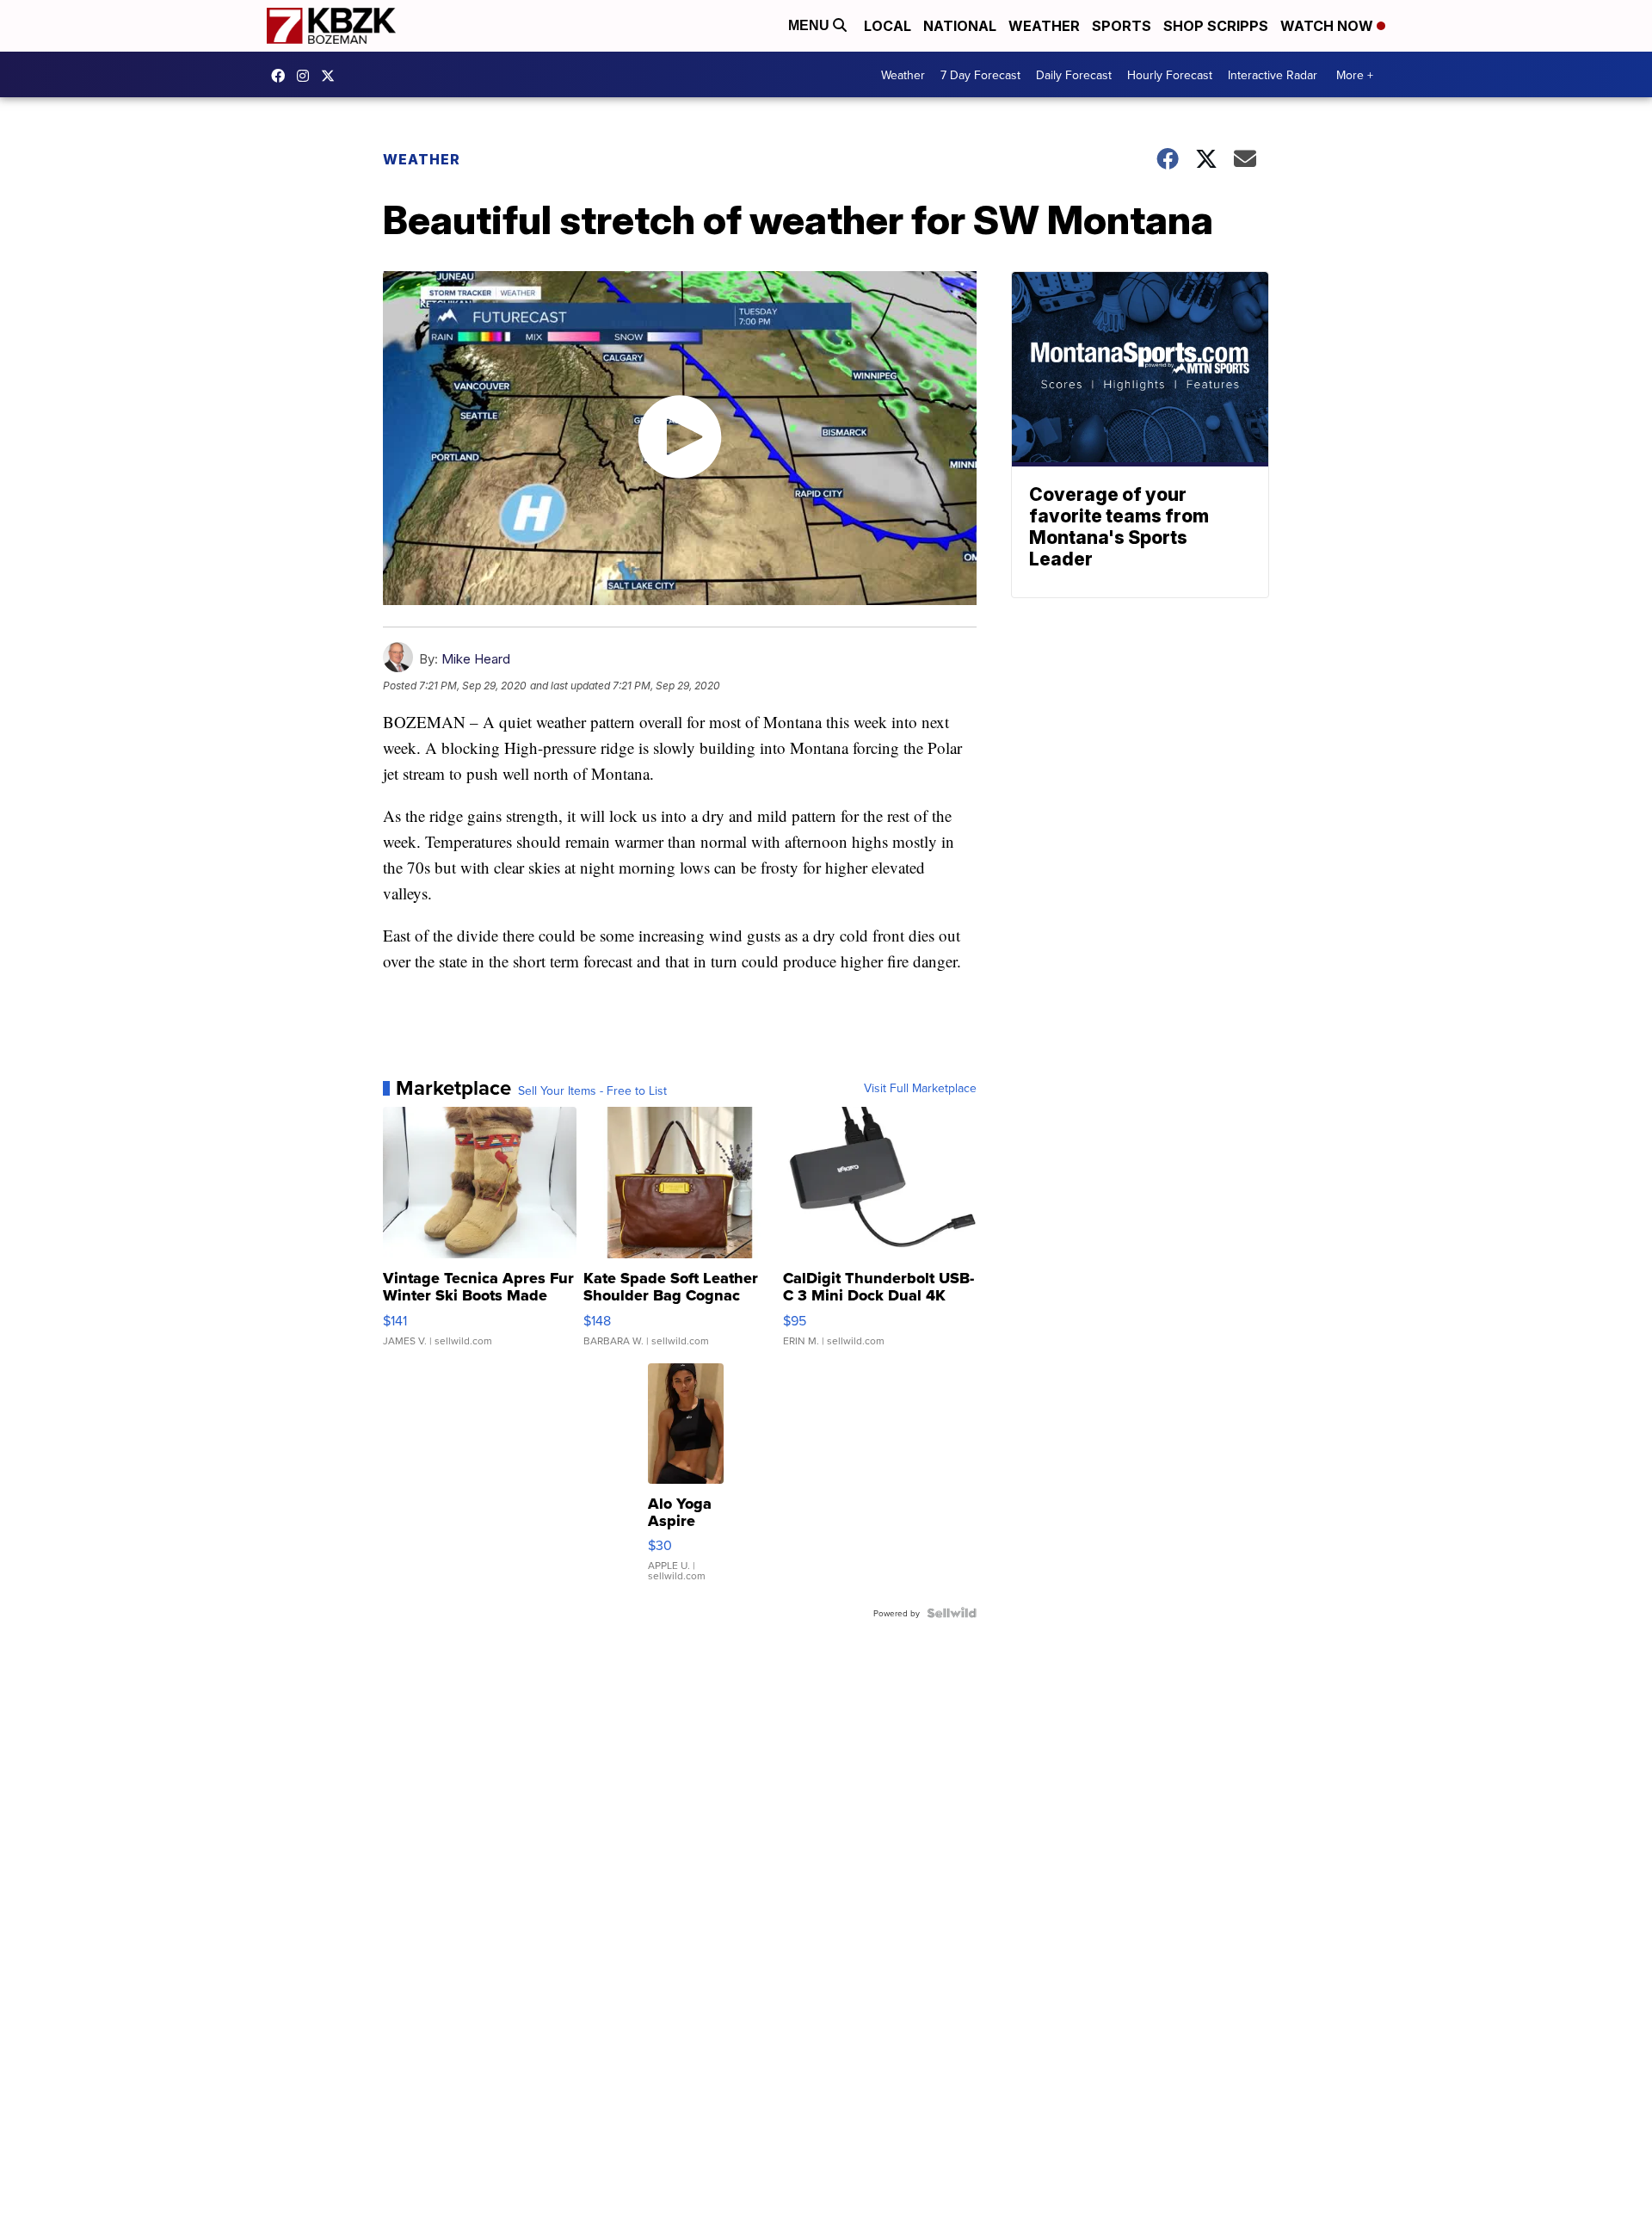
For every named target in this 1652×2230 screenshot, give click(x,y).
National (960, 26)
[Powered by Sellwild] (952, 1613)
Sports (1122, 26)
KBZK (332, 76)
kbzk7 (282, 76)
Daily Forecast (1074, 75)
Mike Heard (476, 659)
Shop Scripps (1216, 26)
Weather (1044, 26)
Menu (811, 25)
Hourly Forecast (1170, 75)
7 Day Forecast (980, 75)
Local (888, 26)
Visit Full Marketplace (920, 1088)
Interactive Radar (1273, 75)
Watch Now (1328, 26)
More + (1355, 75)
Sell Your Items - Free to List (592, 1090)
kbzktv (307, 76)
